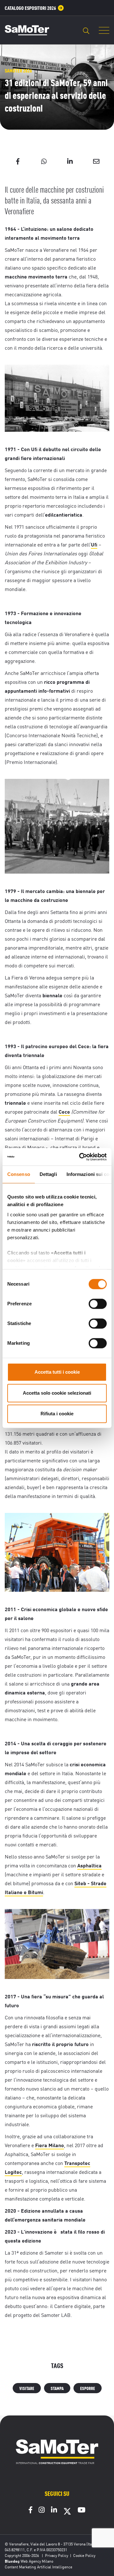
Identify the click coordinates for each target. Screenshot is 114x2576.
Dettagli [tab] (48, 1174)
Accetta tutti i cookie (57, 1372)
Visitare (27, 2388)
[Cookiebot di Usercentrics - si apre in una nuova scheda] (80, 1157)
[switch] (98, 1304)
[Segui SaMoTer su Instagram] (42, 2511)
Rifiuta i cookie (57, 1414)
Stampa (57, 2388)
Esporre (88, 2388)
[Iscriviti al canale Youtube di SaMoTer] (82, 2511)
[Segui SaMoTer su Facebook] (31, 2511)
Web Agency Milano (37, 2561)
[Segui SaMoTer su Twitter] (67, 2513)
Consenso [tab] (19, 1174)
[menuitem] (34, 8)
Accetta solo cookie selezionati (57, 1393)
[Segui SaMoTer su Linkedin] (54, 2511)
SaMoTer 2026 (18, 70)
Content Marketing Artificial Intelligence (38, 2567)
